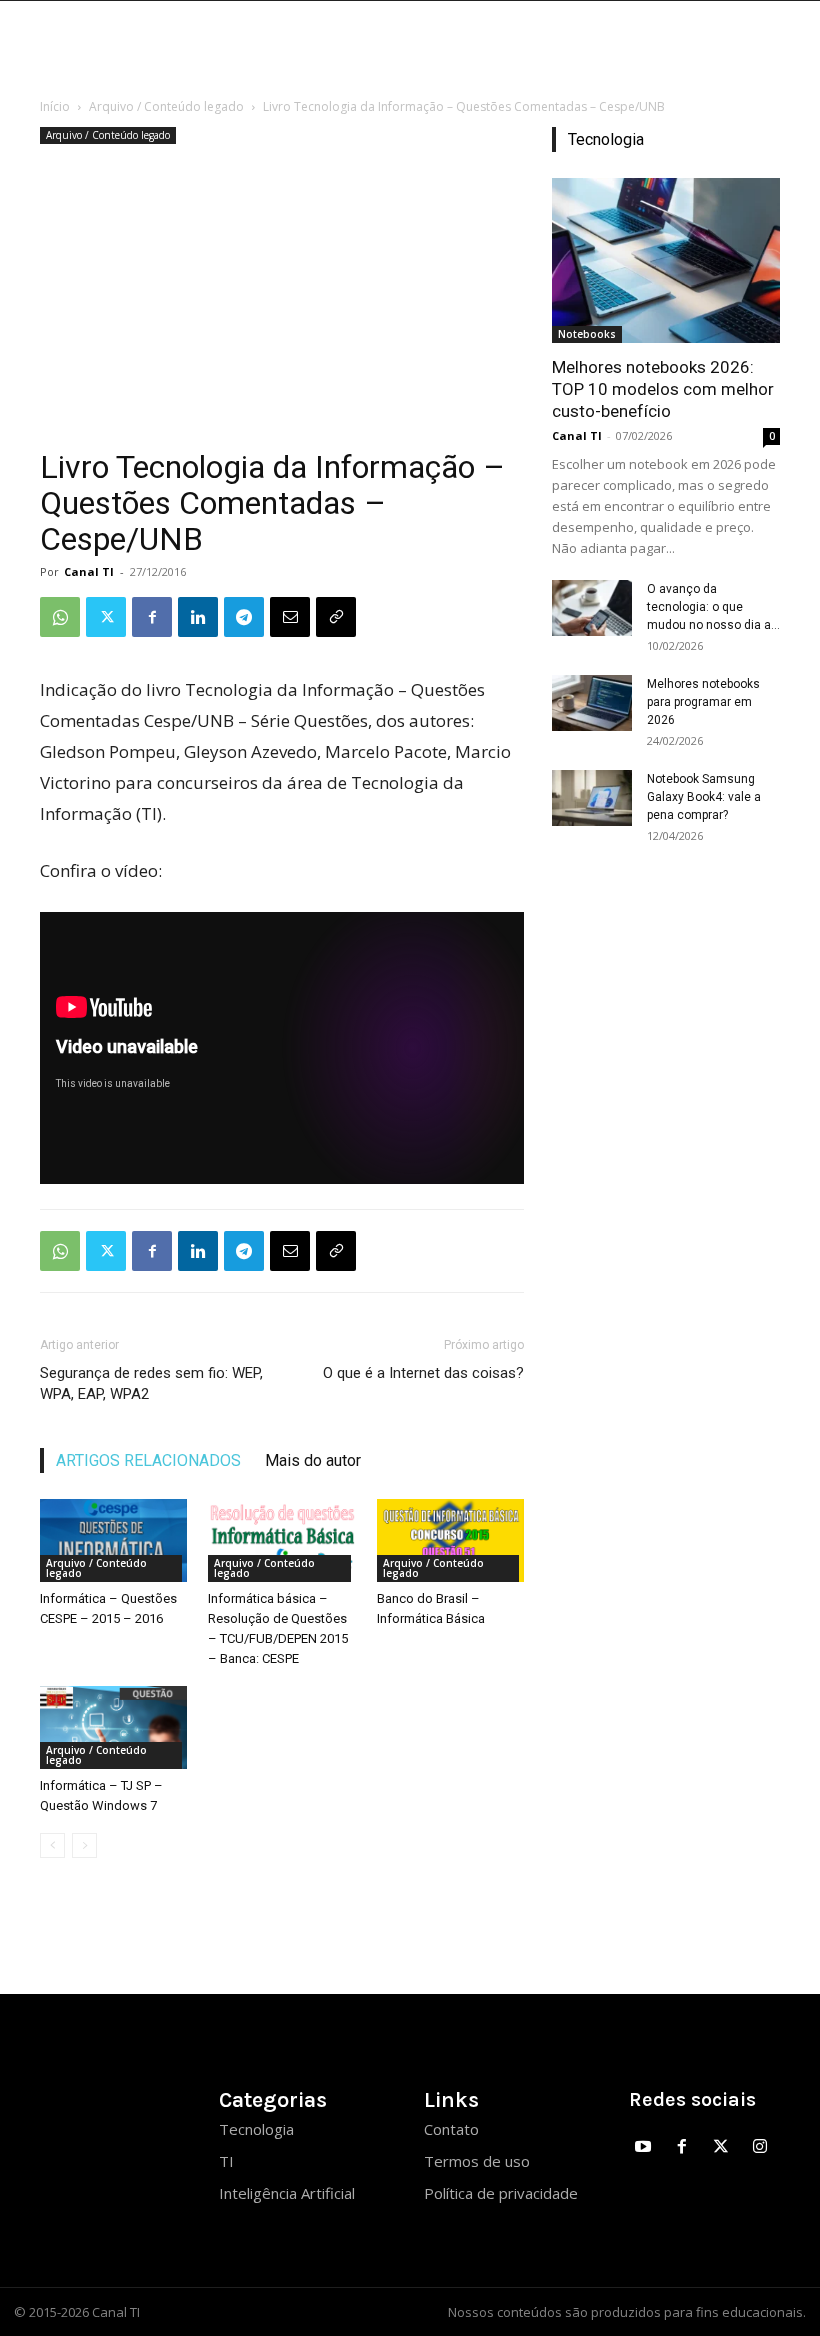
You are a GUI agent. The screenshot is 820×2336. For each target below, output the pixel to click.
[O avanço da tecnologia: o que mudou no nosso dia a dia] (592, 608)
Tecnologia (256, 2129)
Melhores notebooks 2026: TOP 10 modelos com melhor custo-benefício (663, 389)
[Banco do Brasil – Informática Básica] (450, 1540)
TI (226, 2161)
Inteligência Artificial (287, 2193)
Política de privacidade (501, 2193)
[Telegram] (244, 617)
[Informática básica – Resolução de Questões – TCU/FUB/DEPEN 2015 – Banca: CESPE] (281, 1540)
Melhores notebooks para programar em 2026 (703, 702)
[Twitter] (106, 617)
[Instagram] (759, 2147)
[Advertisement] (282, 299)
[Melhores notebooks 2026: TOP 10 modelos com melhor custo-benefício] (666, 260)
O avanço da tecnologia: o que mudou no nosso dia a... (713, 607)
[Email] (290, 617)
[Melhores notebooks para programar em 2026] (592, 703)
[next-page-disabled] (84, 1845)
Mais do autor (313, 1460)
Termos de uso (477, 2161)
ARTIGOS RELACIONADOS (148, 1460)
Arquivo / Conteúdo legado (166, 106)
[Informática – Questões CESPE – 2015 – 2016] (113, 1540)
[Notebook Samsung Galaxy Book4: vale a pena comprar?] (592, 798)
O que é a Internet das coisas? (423, 1373)
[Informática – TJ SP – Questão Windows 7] (113, 1727)
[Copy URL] (336, 617)
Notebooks (587, 334)
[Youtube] (643, 2147)
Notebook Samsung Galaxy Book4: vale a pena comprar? (704, 797)
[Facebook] (152, 617)
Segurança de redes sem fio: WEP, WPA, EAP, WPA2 (151, 1383)
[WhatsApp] (60, 617)
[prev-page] (52, 1845)
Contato (451, 2129)
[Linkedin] (198, 617)
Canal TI (89, 571)
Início (55, 106)
